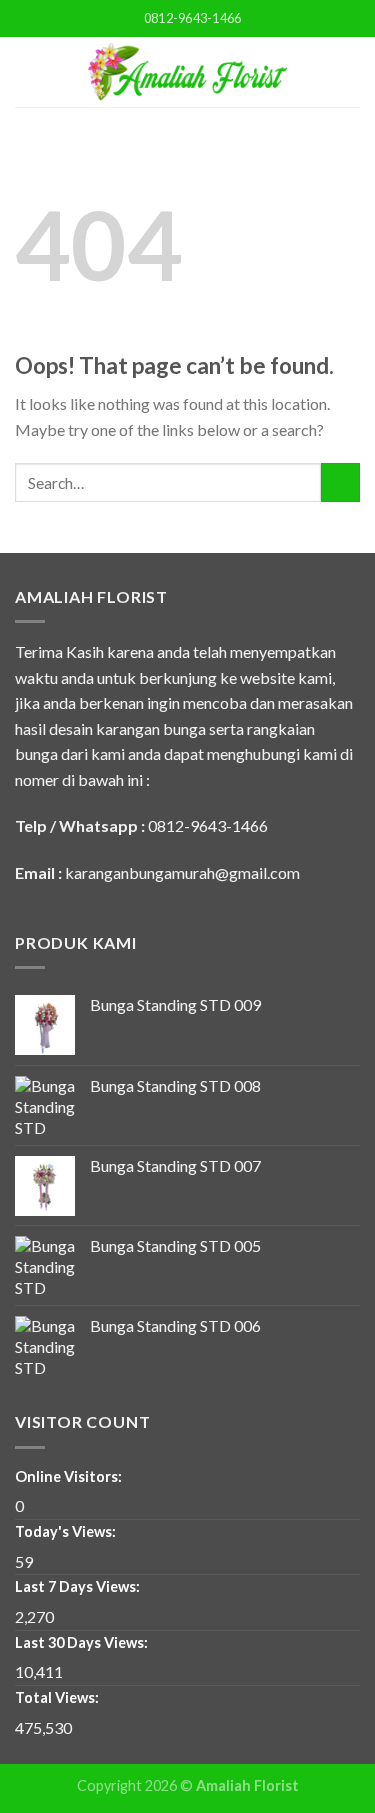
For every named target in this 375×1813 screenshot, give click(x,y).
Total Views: (58, 1697)
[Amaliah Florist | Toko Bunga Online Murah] (188, 72)
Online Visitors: (70, 1476)
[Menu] (27, 71)
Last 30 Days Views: (83, 1642)
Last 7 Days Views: (79, 1586)
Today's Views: (67, 1531)
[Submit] (340, 482)
